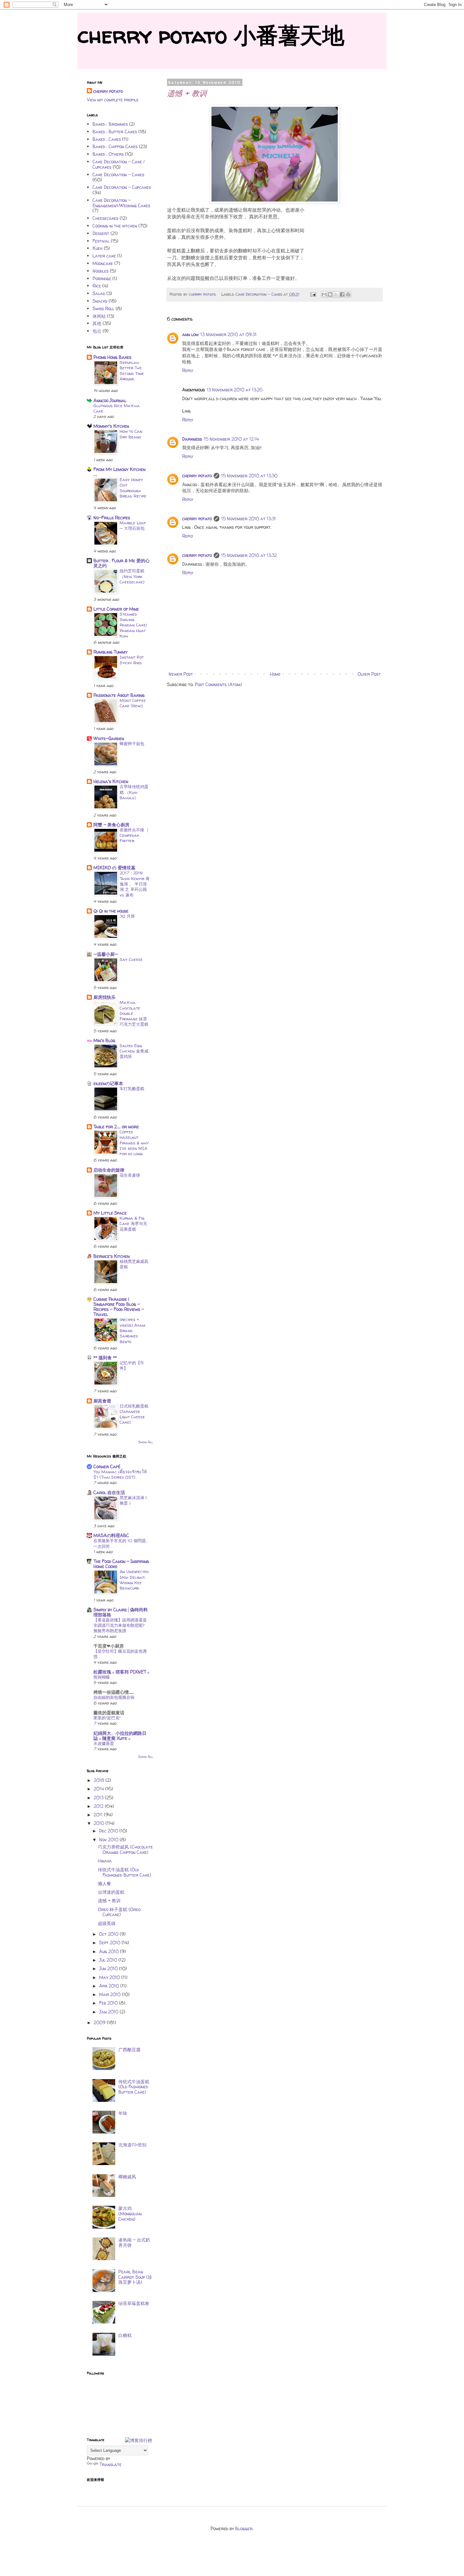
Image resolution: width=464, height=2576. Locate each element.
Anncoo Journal (110, 400)
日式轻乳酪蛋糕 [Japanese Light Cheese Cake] (134, 1414)
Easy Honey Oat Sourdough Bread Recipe (133, 488)
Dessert (101, 233)
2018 (100, 1780)
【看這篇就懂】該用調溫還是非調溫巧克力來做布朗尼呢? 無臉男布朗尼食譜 (120, 1625)
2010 (100, 1823)
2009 (100, 2022)
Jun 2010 (109, 1968)
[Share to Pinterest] (348, 294)
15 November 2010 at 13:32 (249, 555)
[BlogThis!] (330, 294)
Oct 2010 (109, 1934)
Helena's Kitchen (111, 781)
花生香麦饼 (130, 1175)
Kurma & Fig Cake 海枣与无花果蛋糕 (133, 1224)
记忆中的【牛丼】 (132, 1365)
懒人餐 (104, 1883)
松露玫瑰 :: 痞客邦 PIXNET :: (121, 1672)
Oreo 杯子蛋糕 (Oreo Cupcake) (119, 1912)
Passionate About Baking (119, 695)
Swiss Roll (103, 308)
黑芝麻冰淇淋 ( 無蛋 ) (133, 1500)
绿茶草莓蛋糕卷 (134, 2303)
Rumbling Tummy (110, 652)
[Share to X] (336, 294)
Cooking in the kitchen (115, 226)
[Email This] (324, 294)
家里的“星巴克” (107, 1718)
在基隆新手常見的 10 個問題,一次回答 (120, 1543)
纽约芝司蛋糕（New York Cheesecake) (132, 576)
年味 (123, 2113)
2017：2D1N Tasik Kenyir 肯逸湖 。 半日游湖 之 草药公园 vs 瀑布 (135, 884)
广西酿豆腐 (129, 2050)
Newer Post (181, 674)
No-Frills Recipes (112, 518)
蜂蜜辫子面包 (132, 744)
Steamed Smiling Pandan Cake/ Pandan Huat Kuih (133, 625)
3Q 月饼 (127, 916)
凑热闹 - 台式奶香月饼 (134, 2242)
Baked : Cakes (107, 139)
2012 (99, 1806)
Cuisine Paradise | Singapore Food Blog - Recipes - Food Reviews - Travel (119, 1307)
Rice (97, 286)
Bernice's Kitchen (112, 1256)
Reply (188, 370)
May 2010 (110, 1977)
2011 (99, 1815)
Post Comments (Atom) (218, 684)
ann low (190, 334)
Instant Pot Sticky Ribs (132, 660)
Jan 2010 (109, 2012)
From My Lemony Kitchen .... (119, 472)
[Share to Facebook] (342, 294)
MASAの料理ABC (111, 1535)
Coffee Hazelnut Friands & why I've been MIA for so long (134, 1143)
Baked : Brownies (110, 124)
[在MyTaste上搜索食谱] (139, 2440)
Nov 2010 (109, 1840)
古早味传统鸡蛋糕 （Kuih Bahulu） (134, 792)
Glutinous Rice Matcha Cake (117, 408)
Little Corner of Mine (116, 609)
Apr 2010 (110, 1986)
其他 (97, 323)
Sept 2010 (110, 1943)
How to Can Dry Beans (131, 434)
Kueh (98, 248)
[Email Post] (313, 294)
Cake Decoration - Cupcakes (122, 187)
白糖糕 (125, 2335)
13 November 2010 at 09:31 (229, 334)
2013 (99, 1798)
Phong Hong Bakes (112, 357)
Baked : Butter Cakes (115, 132)
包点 (97, 331)
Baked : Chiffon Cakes (115, 146)
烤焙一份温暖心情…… (114, 1692)
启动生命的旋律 (109, 1170)
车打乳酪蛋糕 (132, 1089)
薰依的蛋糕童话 (109, 1713)
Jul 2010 (109, 1960)
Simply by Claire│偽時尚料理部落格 (121, 1612)
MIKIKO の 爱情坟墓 (114, 868)
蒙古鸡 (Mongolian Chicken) (130, 2214)
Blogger (244, 2528)
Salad (99, 293)
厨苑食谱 (102, 1401)
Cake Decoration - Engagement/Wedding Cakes (121, 203)
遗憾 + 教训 (109, 1900)
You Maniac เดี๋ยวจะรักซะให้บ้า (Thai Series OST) (120, 1474)
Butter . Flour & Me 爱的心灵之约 (122, 563)
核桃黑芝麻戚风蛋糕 (134, 1264)
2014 (99, 1789)
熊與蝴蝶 (102, 1677)
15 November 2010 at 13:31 (249, 519)
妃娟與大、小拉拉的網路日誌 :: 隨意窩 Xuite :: (120, 1736)
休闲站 (99, 316)
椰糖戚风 (127, 2177)
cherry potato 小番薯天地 (211, 35)
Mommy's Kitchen (111, 426)
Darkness (192, 439)
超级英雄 (107, 1923)
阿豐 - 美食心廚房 (111, 825)
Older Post (369, 674)
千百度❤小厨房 (109, 1646)
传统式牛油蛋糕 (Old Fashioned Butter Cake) (125, 1872)
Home (275, 674)
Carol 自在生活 (109, 1492)
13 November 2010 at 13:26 (235, 390)
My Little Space (110, 1213)
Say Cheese (131, 959)
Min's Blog (104, 1040)
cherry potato (197, 476)
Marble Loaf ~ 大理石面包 (133, 525)
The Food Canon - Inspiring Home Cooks (121, 1564)
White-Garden (109, 738)
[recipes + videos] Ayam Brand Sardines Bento (132, 1330)
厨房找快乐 (104, 997)
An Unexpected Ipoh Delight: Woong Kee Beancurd (134, 1580)
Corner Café (107, 1466)
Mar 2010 (110, 1994)
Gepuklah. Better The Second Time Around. (132, 371)
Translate (110, 2464)
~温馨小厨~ (106, 954)
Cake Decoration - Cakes (259, 294)
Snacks (100, 301)
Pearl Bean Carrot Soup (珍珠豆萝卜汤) (135, 2277)
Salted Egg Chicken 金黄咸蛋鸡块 (134, 1051)
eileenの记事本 (108, 1083)
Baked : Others (108, 154)
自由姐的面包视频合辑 (114, 1697)
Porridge (102, 278)
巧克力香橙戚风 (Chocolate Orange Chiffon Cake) (125, 1849)
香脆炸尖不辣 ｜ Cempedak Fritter (135, 835)
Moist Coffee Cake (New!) (133, 703)
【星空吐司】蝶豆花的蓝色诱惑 (120, 1654)
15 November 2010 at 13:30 (249, 476)
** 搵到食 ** (105, 1357)
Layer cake (104, 256)
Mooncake (103, 263)
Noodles (101, 271)
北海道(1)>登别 (132, 2145)
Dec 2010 (109, 1831)
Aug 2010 (110, 1951)
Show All (146, 1442)
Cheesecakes (105, 218)
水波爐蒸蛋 (104, 1743)
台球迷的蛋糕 (111, 1892)
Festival (101, 241)
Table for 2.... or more (116, 1127)
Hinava (105, 1861)
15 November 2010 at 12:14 (231, 439)
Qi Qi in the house (111, 911)
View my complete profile (113, 100)
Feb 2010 (109, 2003)
